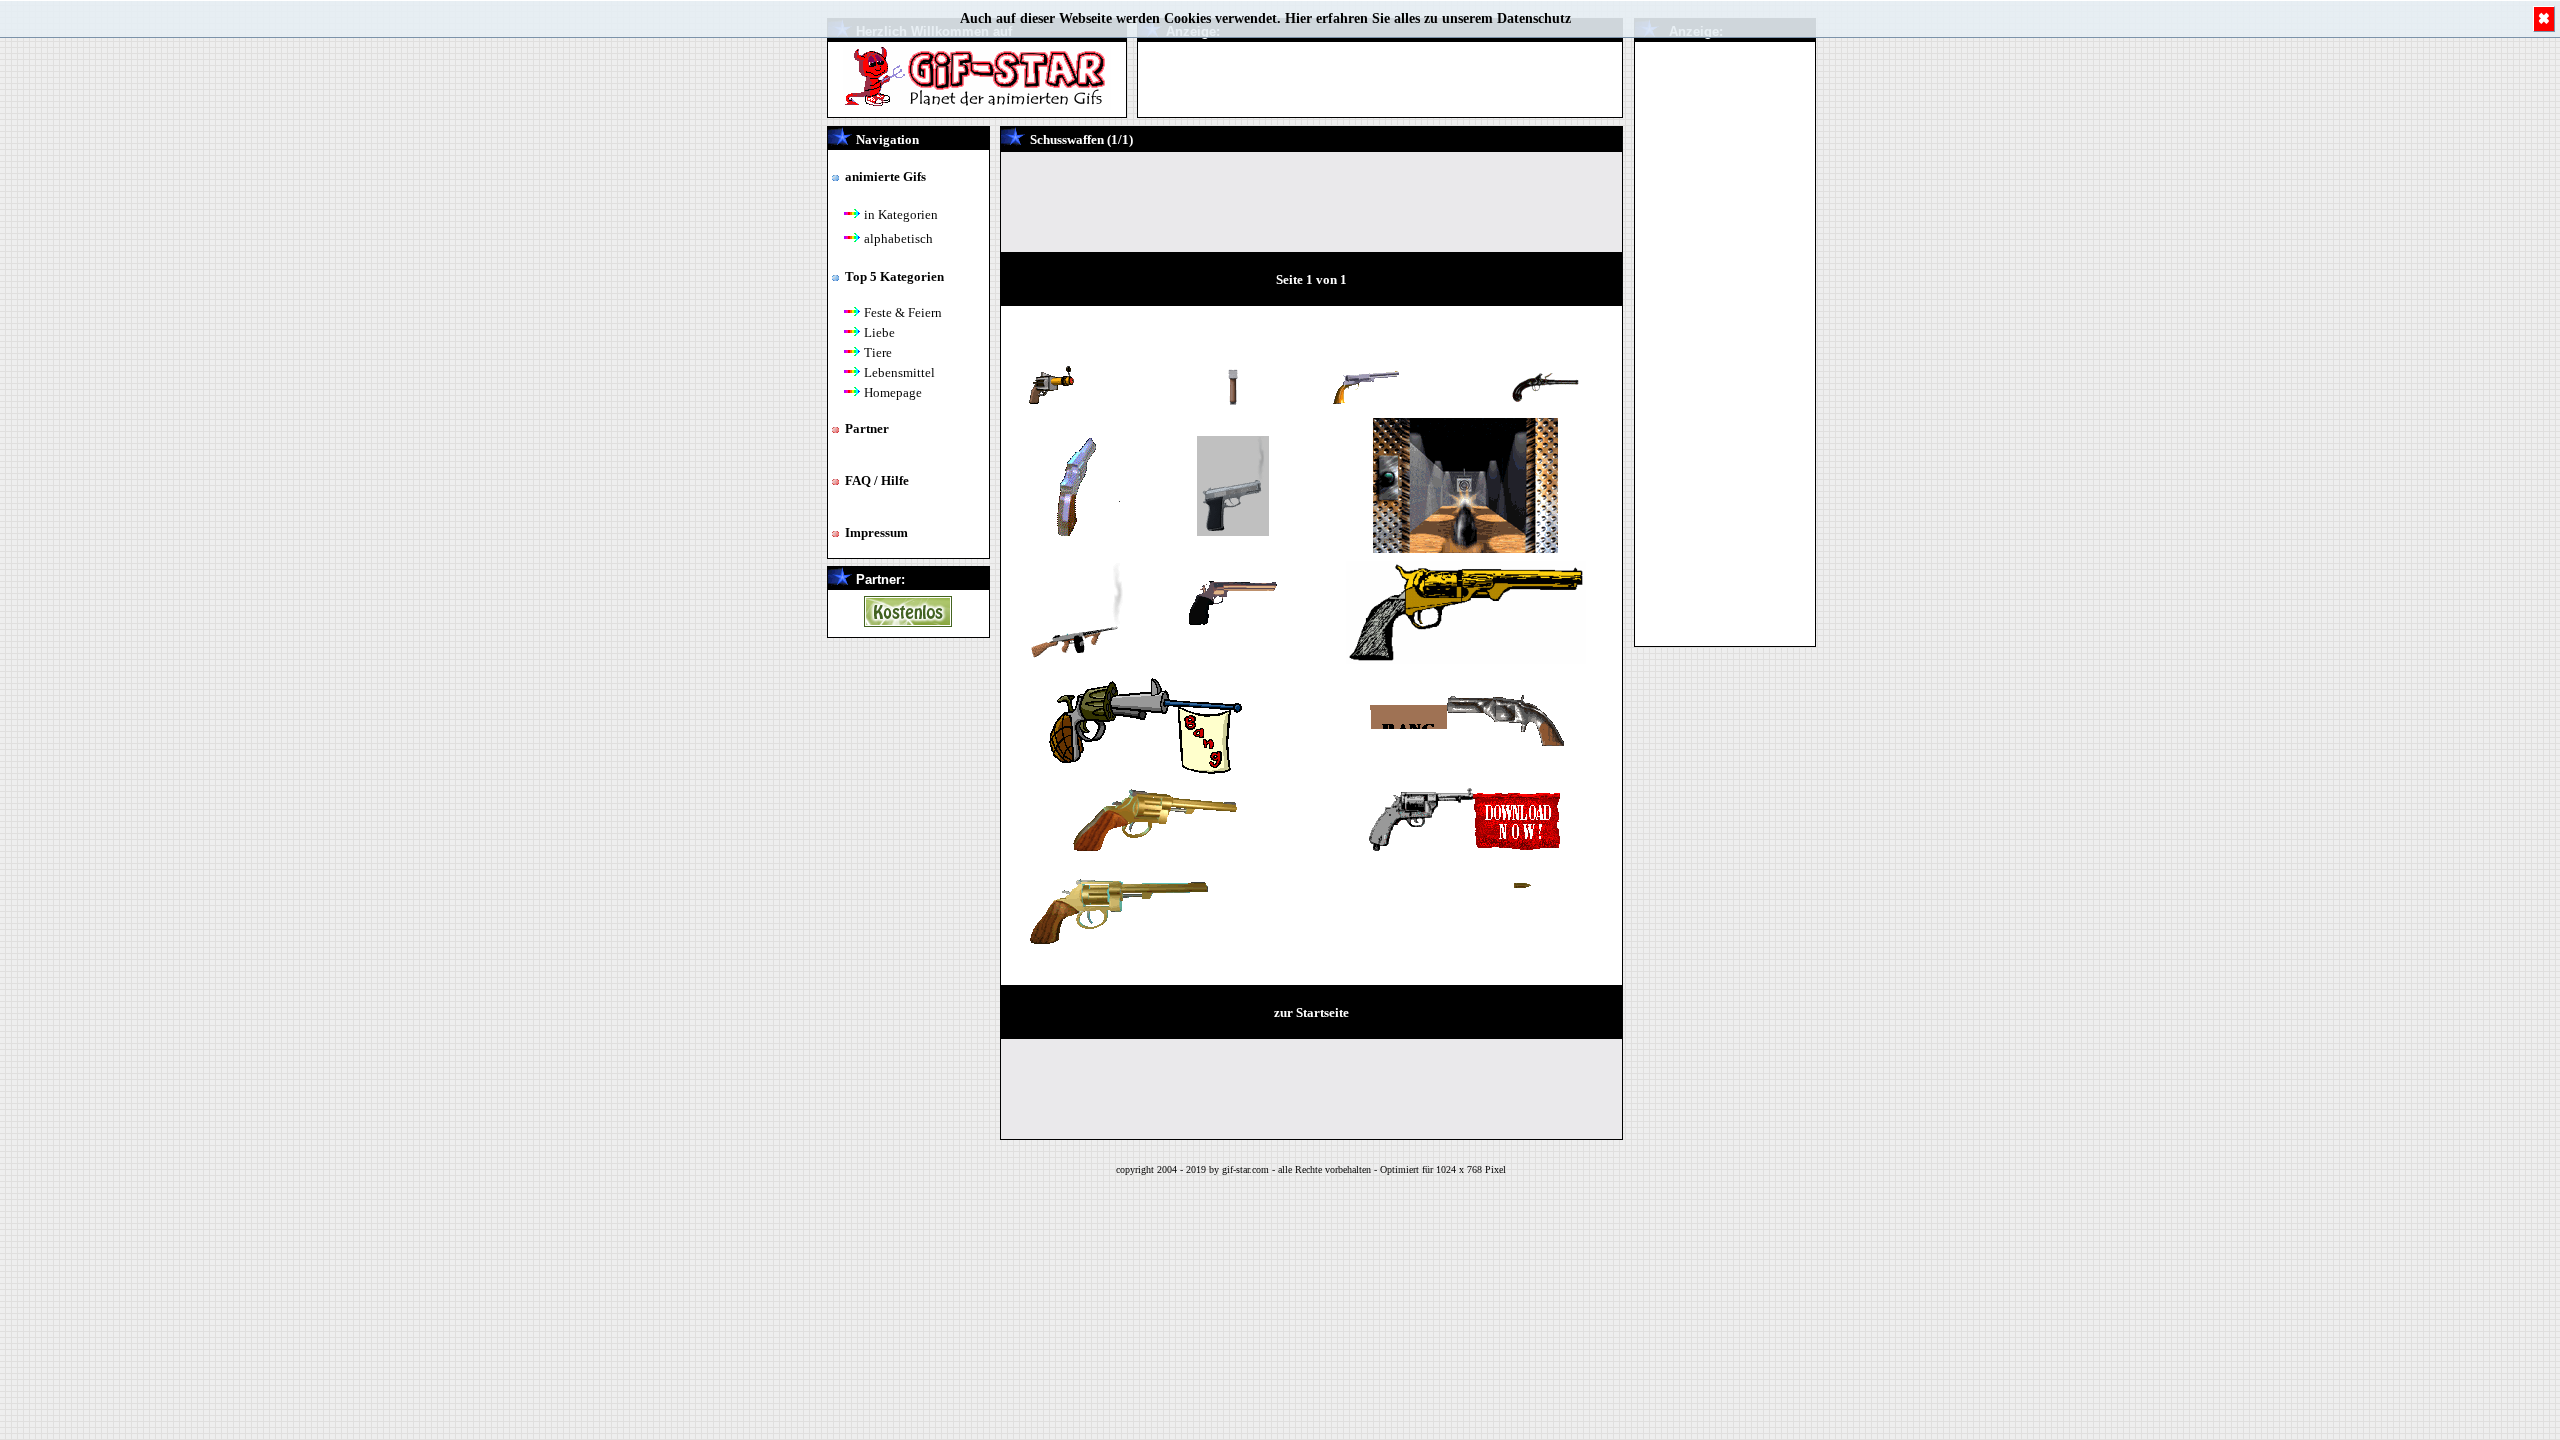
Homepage (893, 392)
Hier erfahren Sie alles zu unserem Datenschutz (1428, 18)
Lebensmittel (899, 372)
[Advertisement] (1725, 342)
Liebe (879, 332)
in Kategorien (901, 214)
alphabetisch (898, 238)
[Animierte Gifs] (908, 621)
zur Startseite (1311, 1012)
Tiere (878, 352)
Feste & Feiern (903, 312)
